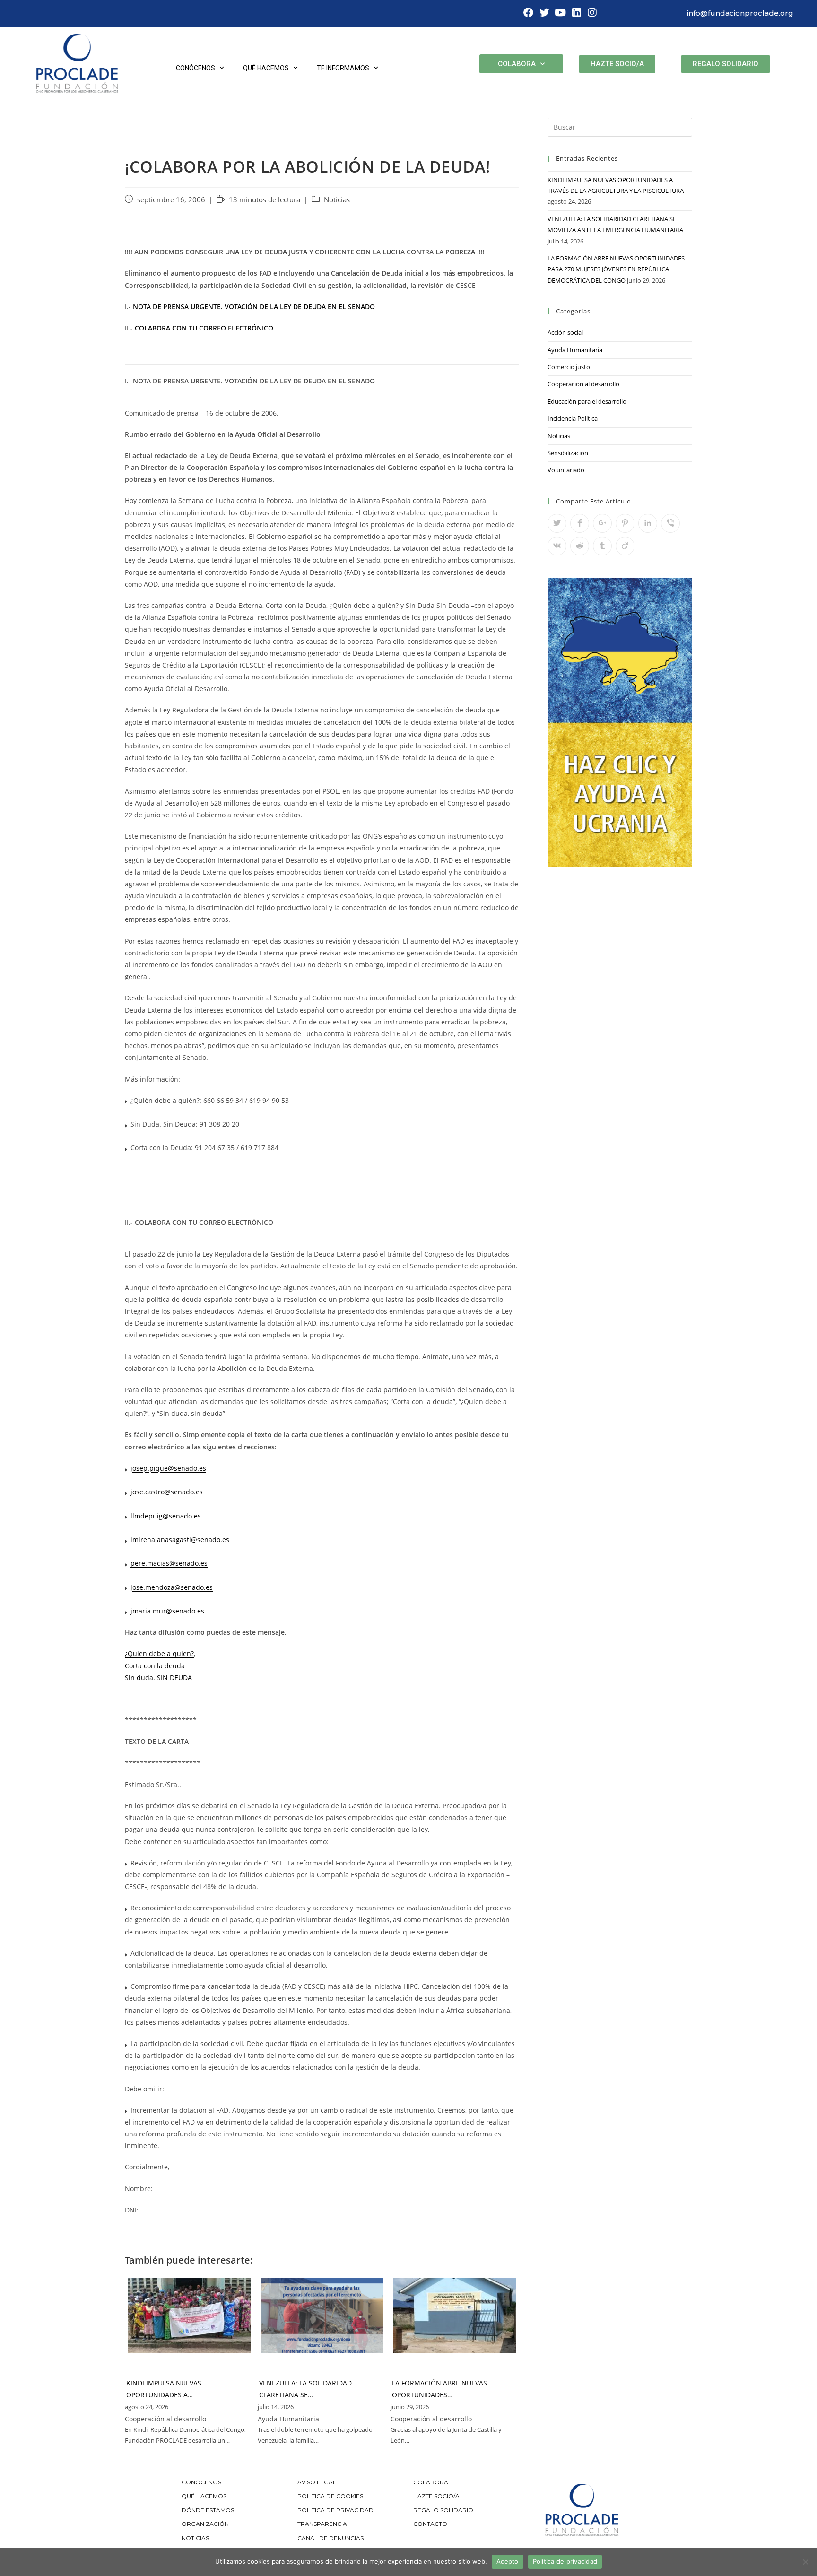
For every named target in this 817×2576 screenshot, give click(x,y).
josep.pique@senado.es (168, 1468)
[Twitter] (545, 13)
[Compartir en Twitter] (557, 523)
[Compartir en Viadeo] (625, 546)
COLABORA (431, 2482)
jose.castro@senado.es (167, 1492)
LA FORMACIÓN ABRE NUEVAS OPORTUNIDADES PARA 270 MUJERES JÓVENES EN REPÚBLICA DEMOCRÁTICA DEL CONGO (616, 269)
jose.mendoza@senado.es (172, 1587)
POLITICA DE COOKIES (330, 2496)
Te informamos (343, 68)
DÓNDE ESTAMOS (208, 2510)
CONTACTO (430, 2524)
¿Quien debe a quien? (159, 1653)
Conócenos (196, 68)
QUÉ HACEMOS (204, 2496)
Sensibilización (568, 453)
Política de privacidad (565, 2561)
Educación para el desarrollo (587, 401)
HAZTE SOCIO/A (436, 2496)
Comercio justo (569, 367)
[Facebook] (529, 13)
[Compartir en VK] (557, 546)
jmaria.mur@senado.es (167, 1611)
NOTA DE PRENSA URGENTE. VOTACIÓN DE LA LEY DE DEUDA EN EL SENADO (254, 307)
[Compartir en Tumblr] (602, 546)
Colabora (517, 64)
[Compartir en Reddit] (580, 546)
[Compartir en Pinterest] (625, 523)
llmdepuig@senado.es (166, 1516)
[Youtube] (560, 13)
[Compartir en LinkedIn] (648, 523)
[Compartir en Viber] (670, 523)
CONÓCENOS (201, 2482)
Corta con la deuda (155, 1666)
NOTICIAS (195, 2538)
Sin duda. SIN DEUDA (158, 1678)
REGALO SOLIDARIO (443, 2510)
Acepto (508, 2561)
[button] (617, 64)
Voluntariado (566, 470)
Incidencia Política (573, 418)
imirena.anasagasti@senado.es (180, 1540)
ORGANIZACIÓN (205, 2524)
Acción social (565, 332)
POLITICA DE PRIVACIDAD (336, 2510)
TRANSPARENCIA (323, 2524)
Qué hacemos (266, 68)
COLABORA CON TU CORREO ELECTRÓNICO (204, 328)
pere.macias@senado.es (169, 1563)
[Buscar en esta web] (620, 126)
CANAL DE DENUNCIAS (330, 2538)
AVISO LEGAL (317, 2482)
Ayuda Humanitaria (575, 350)
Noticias (337, 200)
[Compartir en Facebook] (580, 523)
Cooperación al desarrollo (583, 384)
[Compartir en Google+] (602, 523)
